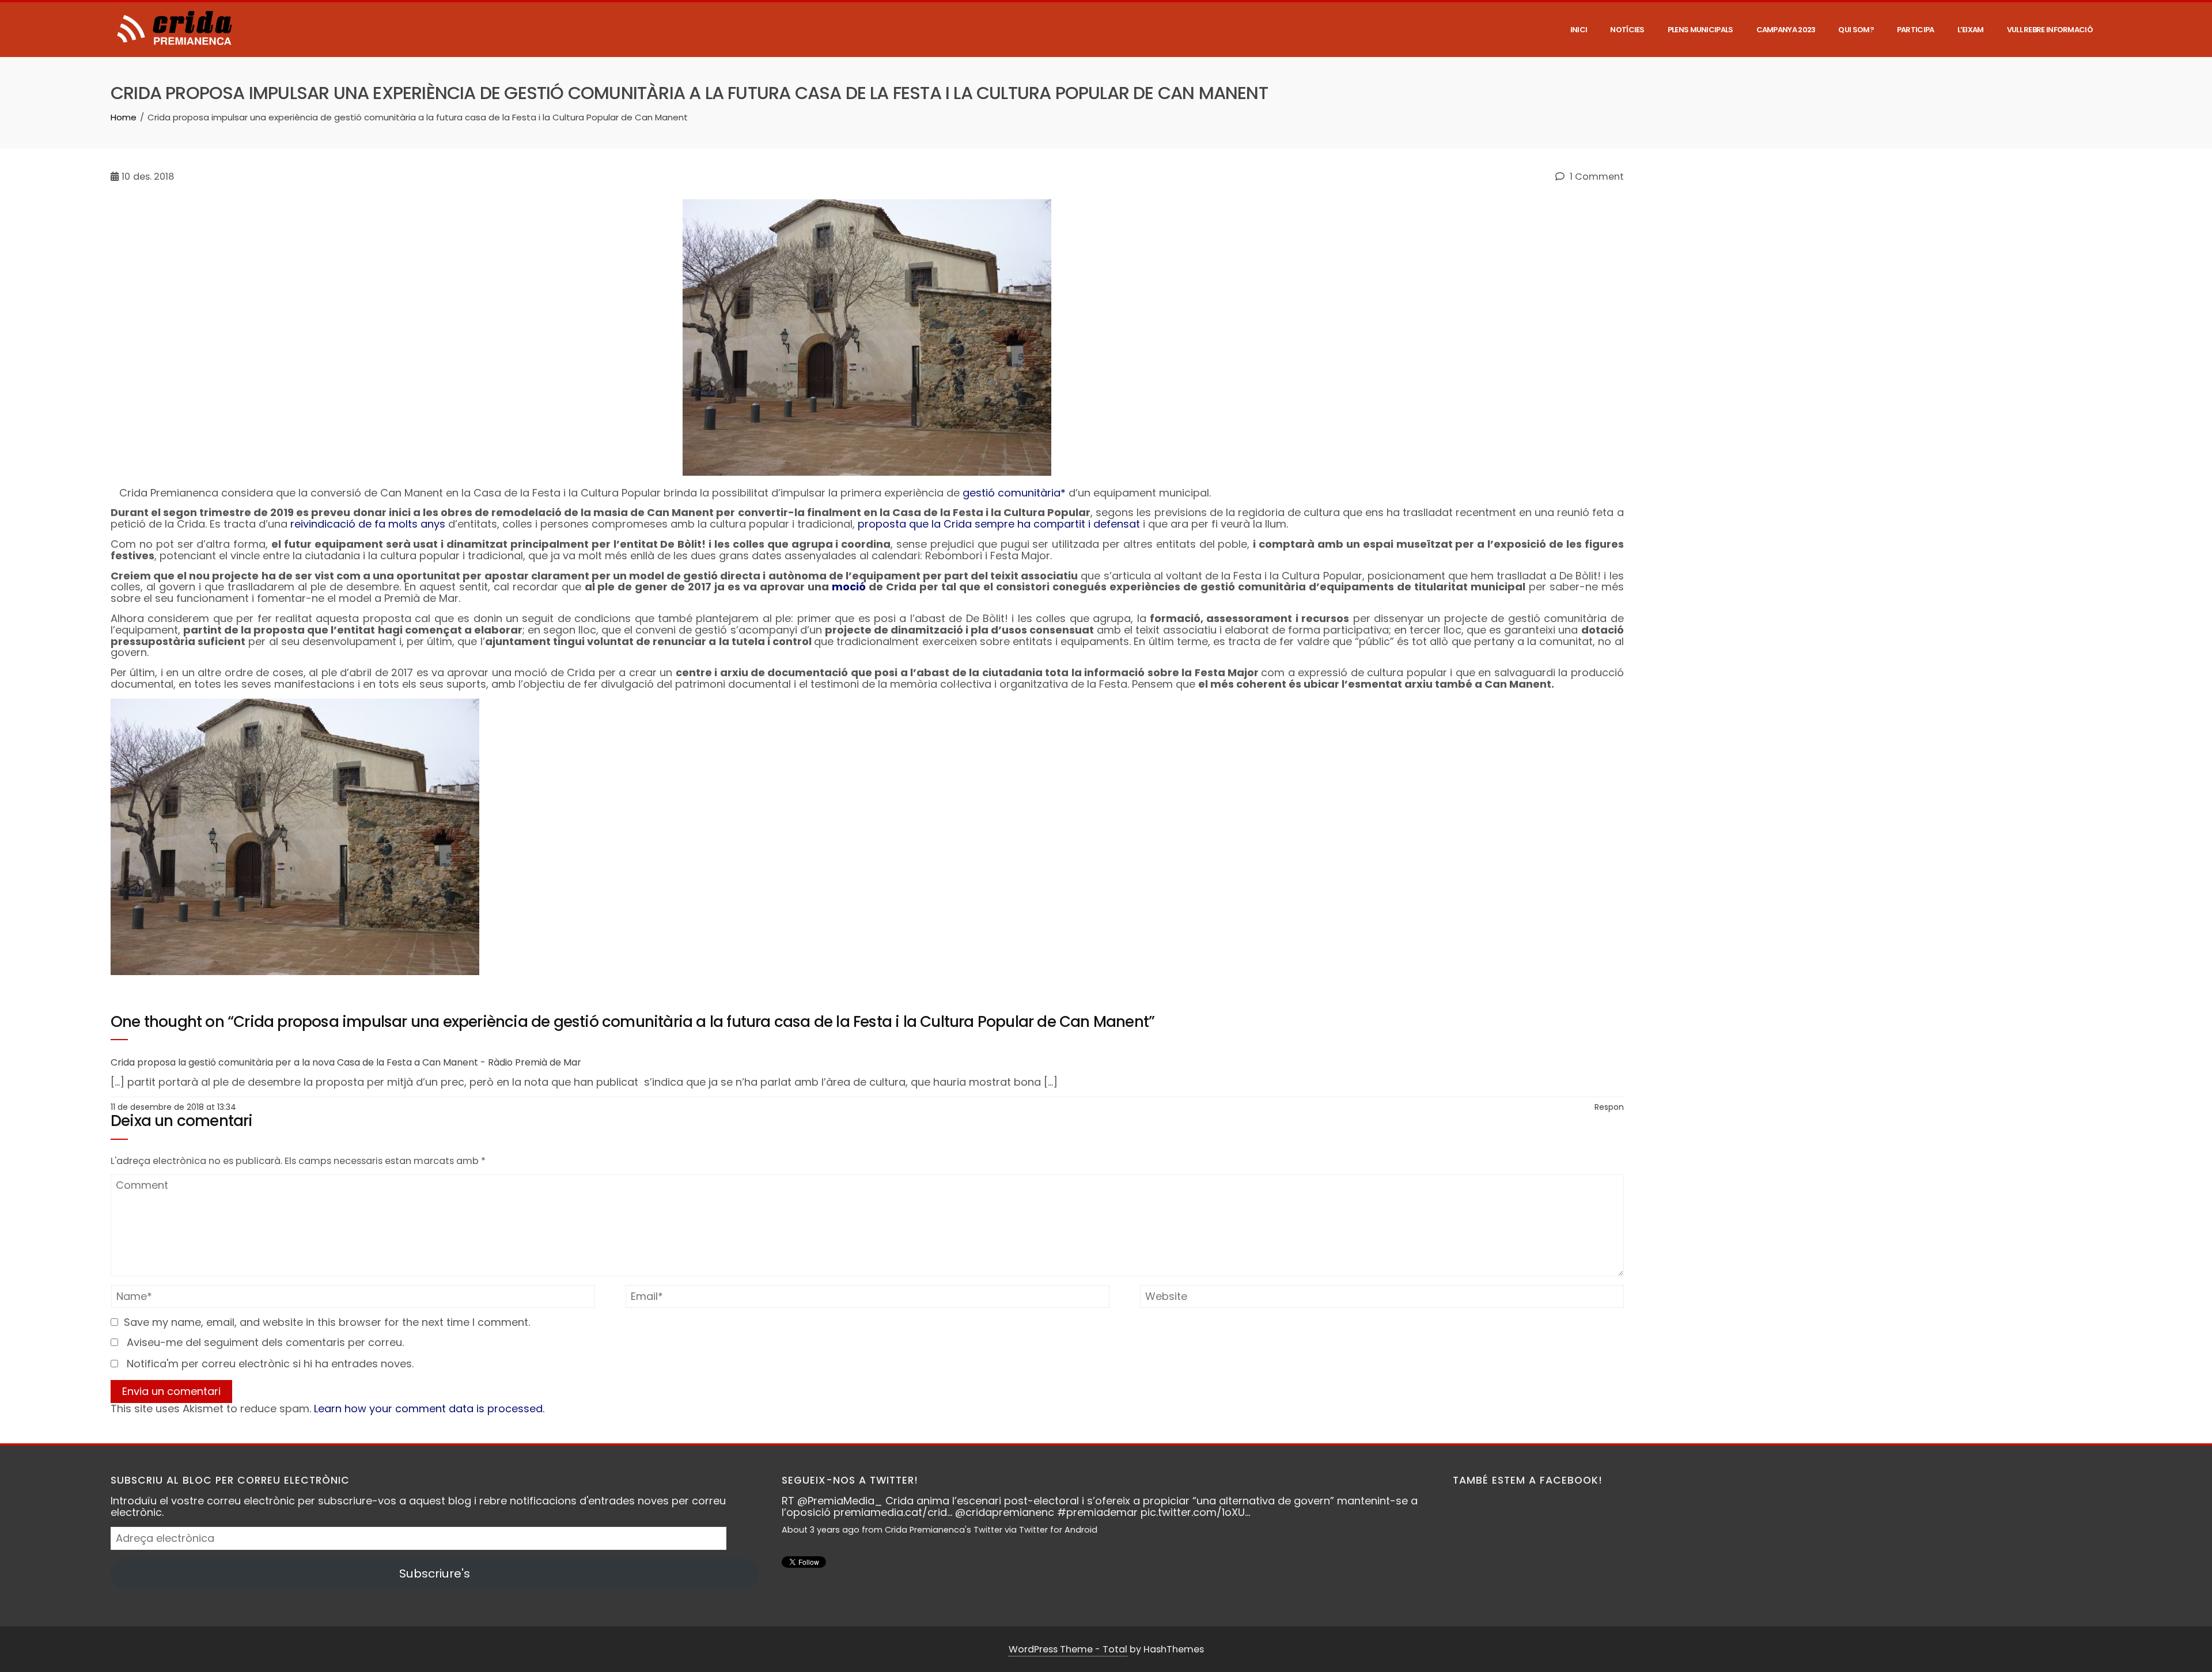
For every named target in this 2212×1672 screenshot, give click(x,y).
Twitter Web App (1077, 1541)
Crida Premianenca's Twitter (967, 1541)
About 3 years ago (844, 1541)
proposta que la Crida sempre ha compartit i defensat (999, 524)
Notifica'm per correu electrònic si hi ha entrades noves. (270, 1364)
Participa (1916, 30)
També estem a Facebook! (1528, 1480)
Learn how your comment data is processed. (429, 1409)
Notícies (1627, 30)
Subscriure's (435, 1574)
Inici (1579, 30)
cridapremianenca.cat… (906, 1524)
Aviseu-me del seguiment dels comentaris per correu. (265, 1342)
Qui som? (1856, 30)
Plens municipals (1700, 30)
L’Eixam (1971, 30)
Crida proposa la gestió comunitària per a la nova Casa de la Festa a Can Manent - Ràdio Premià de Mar (346, 1062)
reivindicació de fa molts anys (368, 524)
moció (849, 587)
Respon (1609, 1107)
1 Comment (1596, 177)
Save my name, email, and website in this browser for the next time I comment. (327, 1322)
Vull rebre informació (2050, 30)
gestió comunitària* (1014, 493)
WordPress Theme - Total (1068, 1649)
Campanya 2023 (1786, 30)
